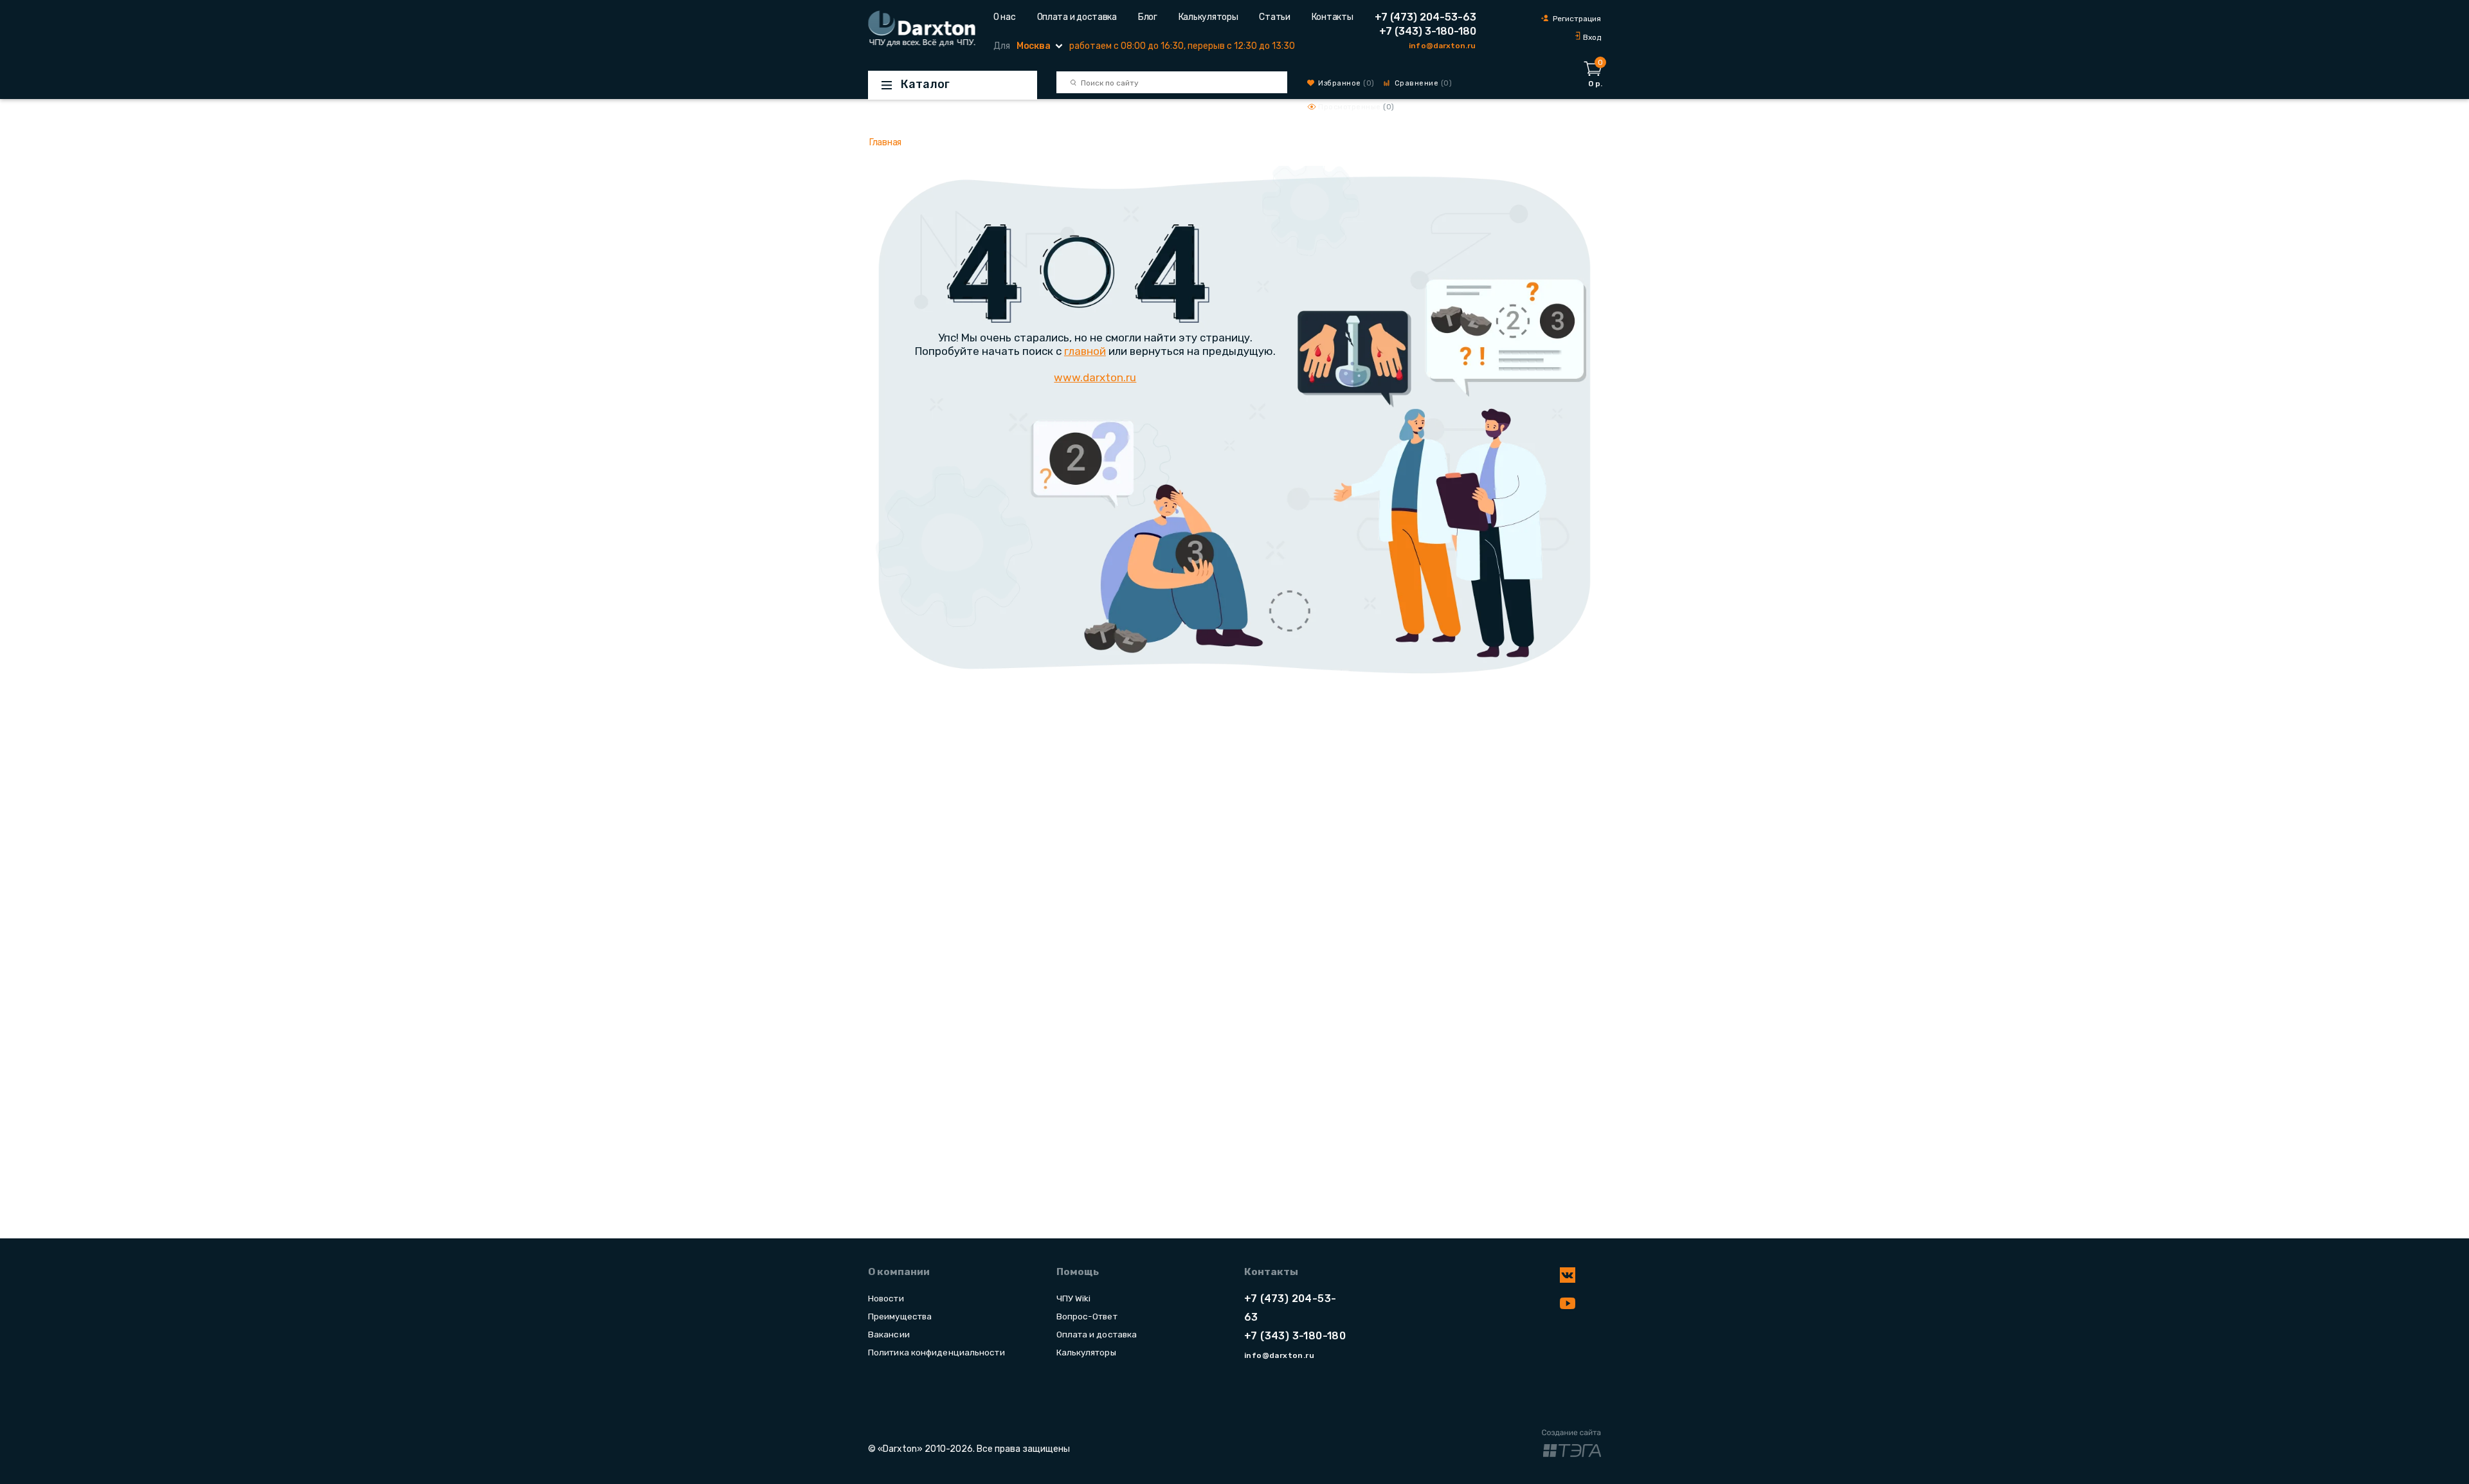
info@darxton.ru (1442, 46)
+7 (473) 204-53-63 (1425, 17)
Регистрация (1577, 19)
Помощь (1078, 1272)
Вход (1592, 37)
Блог (1148, 17)
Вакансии (889, 1334)
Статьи (1274, 17)
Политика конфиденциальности (936, 1352)
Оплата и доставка (1077, 17)
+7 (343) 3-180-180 (1428, 31)
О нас (1005, 17)
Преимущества (900, 1316)
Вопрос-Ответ (1087, 1316)
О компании (899, 1272)
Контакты (1333, 17)
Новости (886, 1298)
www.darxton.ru (1095, 377)
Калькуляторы (1208, 17)
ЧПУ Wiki (1074, 1298)
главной (1085, 351)
